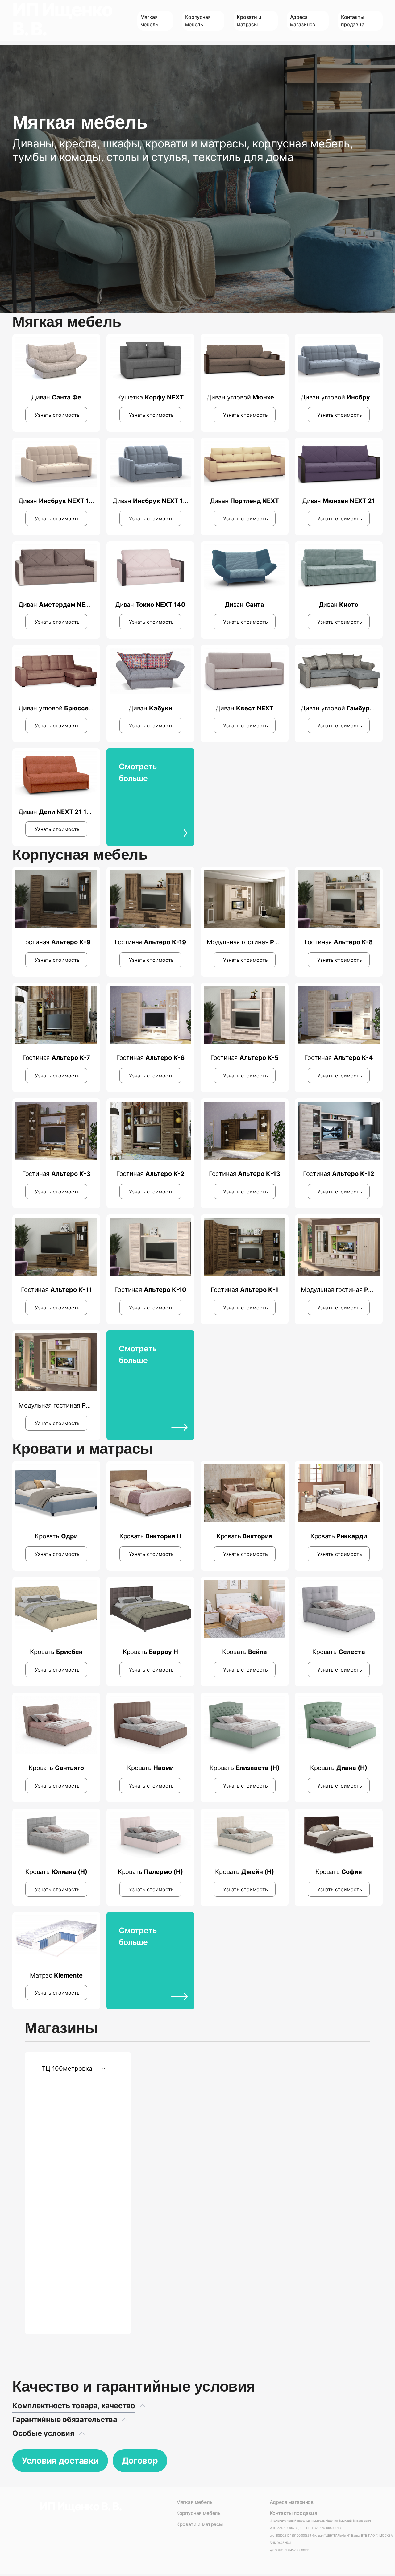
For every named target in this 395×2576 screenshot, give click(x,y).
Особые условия (43, 2433)
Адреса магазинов (292, 2502)
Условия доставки (60, 2461)
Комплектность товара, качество (74, 2406)
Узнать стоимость (57, 415)
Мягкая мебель (194, 2502)
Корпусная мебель (198, 2513)
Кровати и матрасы (200, 2524)
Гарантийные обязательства (65, 2419)
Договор (140, 2461)
